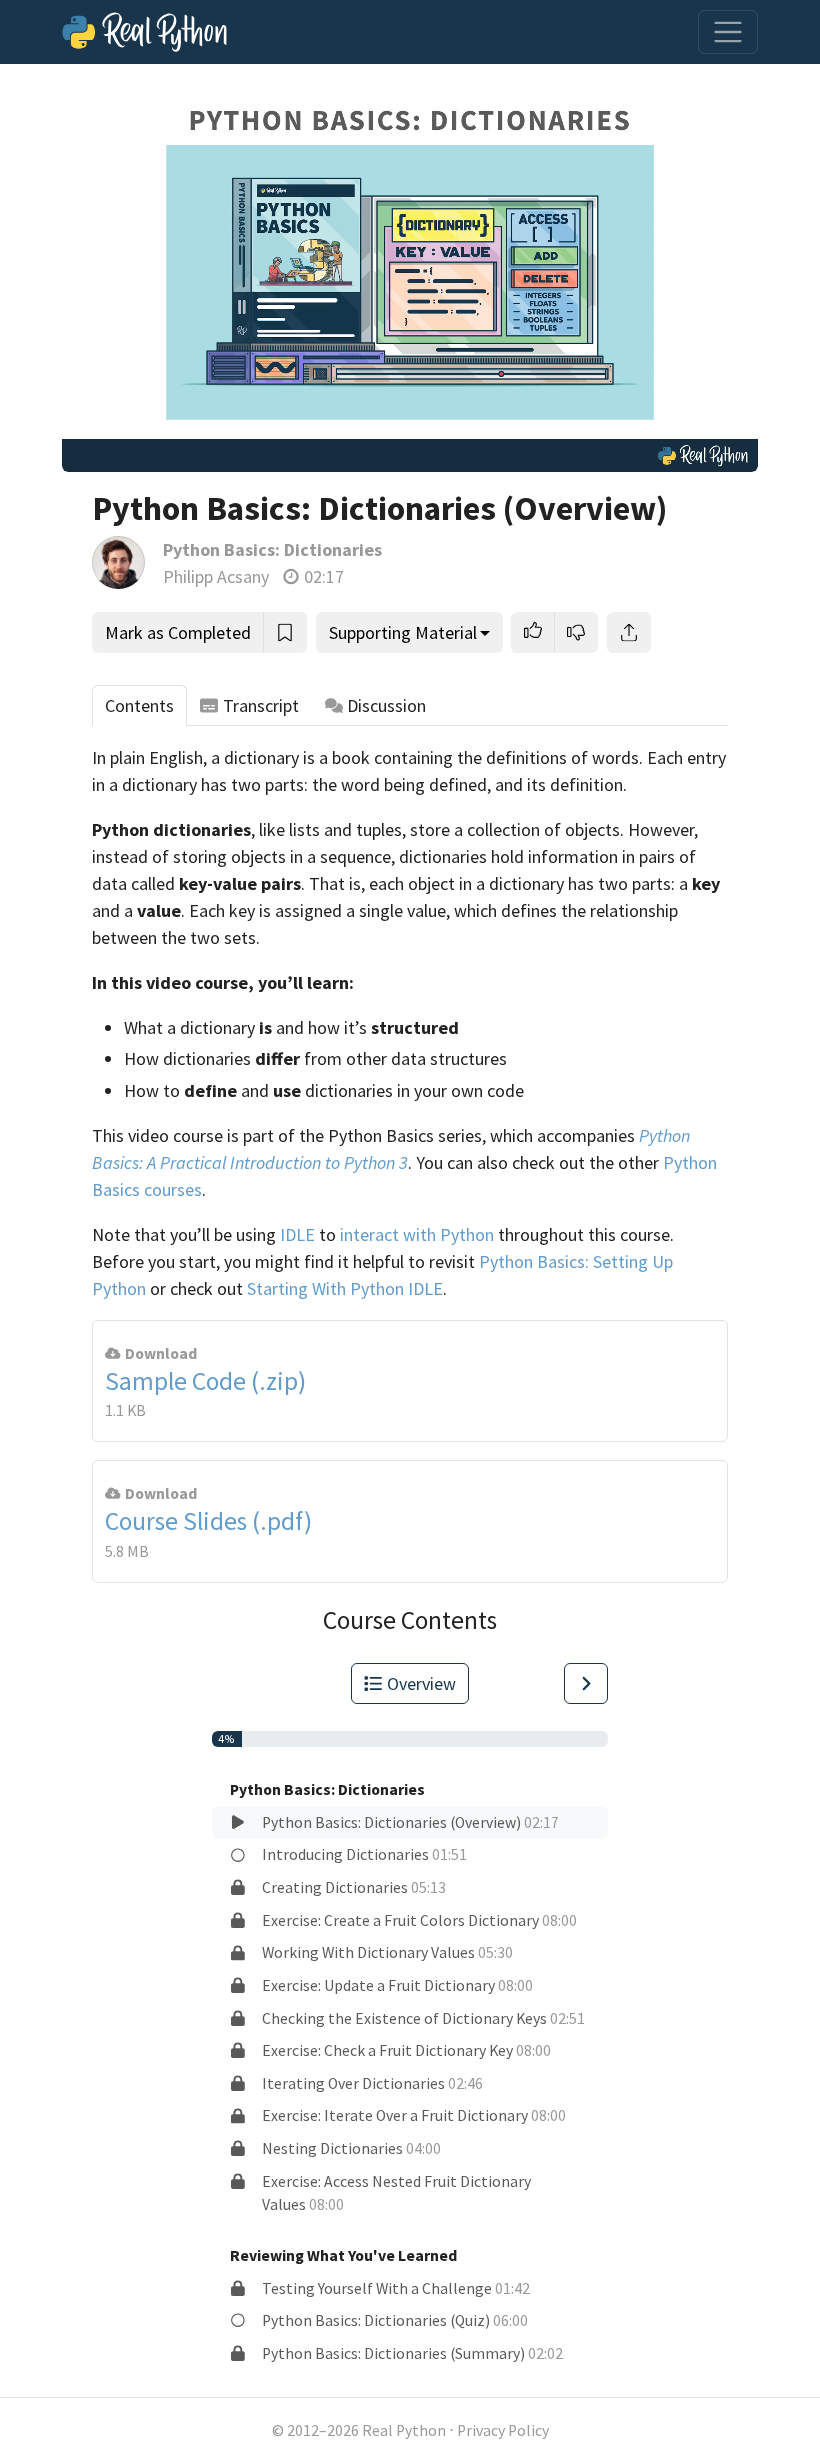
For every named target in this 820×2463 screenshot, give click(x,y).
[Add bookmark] (285, 632)
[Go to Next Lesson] (586, 1683)
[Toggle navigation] (728, 32)
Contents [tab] (139, 705)
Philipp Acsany (216, 576)
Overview (421, 1683)
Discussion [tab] (386, 705)
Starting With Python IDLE (345, 1288)
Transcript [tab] (261, 705)
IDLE (297, 1234)
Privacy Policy (503, 2430)
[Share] (629, 632)
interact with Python (417, 1234)
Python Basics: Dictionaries (272, 549)
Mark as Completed (178, 632)
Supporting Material (403, 632)
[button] (533, 632)
